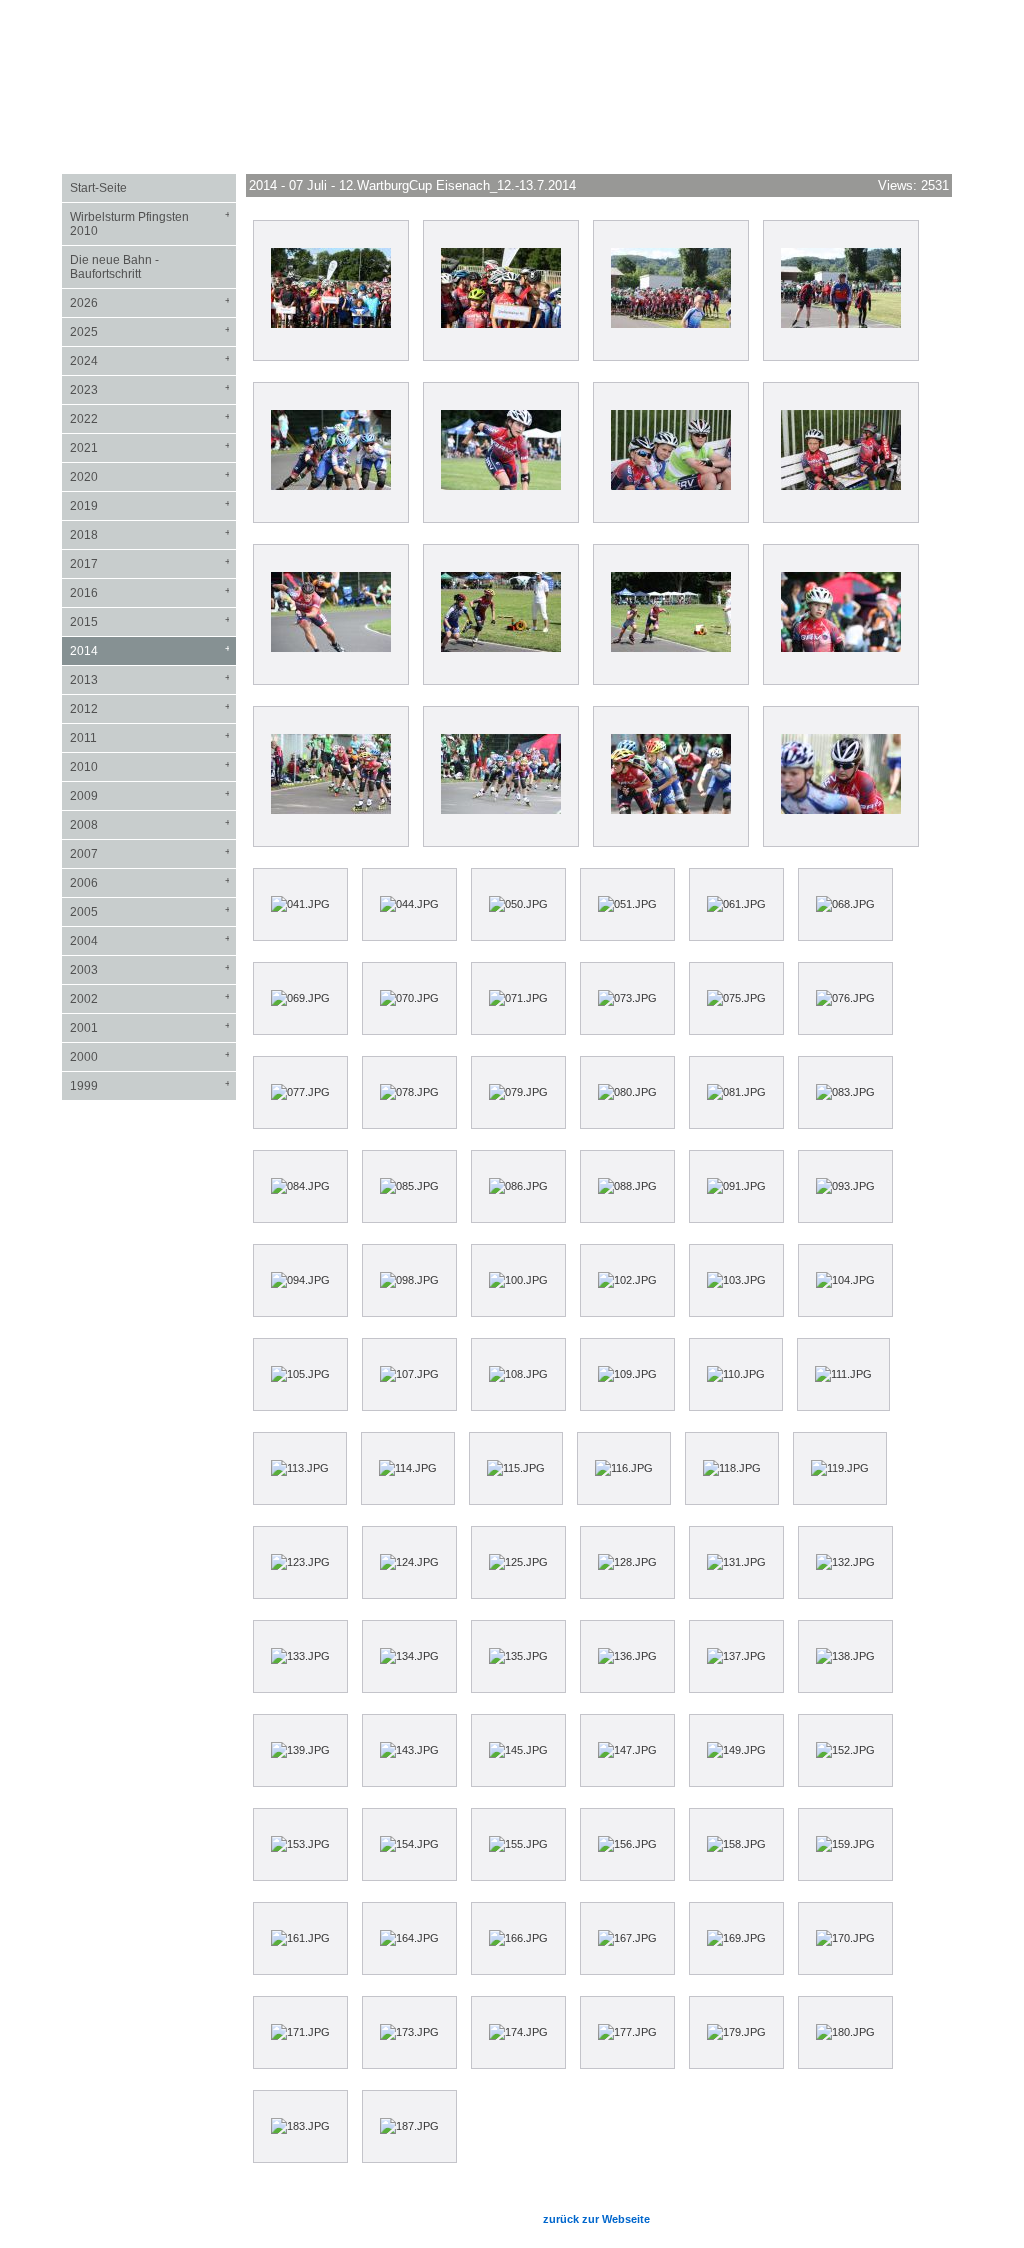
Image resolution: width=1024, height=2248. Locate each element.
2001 (150, 1027)
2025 (150, 331)
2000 (150, 1056)
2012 (150, 708)
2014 (150, 650)
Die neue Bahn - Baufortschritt (114, 267)
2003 (150, 969)
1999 (150, 1085)
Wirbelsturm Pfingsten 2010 (150, 223)
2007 (150, 853)
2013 (150, 679)
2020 (150, 476)
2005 (150, 911)
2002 (150, 998)
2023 (150, 389)
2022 (150, 418)
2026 (150, 302)
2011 (150, 737)
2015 (150, 621)
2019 (150, 505)
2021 (150, 447)
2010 (150, 766)
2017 (150, 563)
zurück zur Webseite (596, 2219)
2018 (150, 534)
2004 (150, 940)
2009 (150, 795)
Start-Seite (98, 188)
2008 (150, 824)
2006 (150, 882)
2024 (150, 360)
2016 (150, 592)
